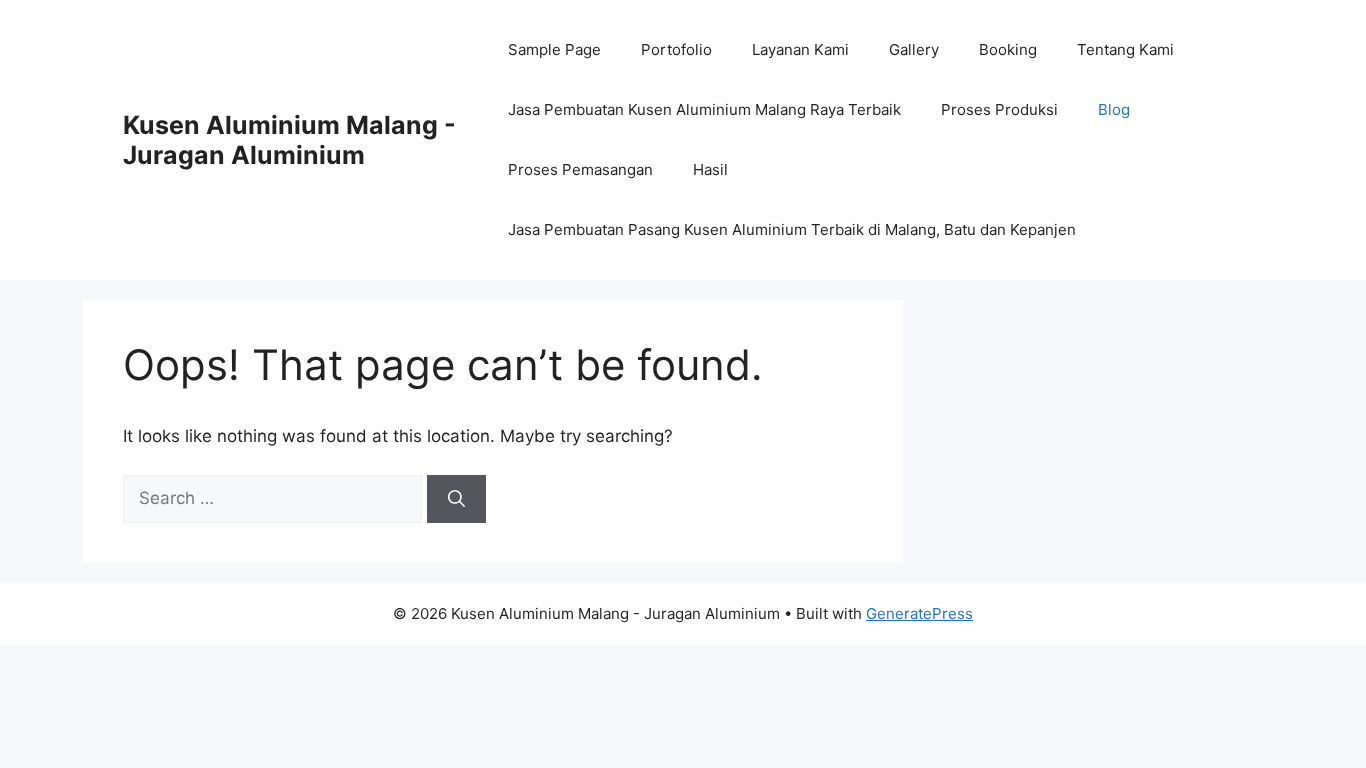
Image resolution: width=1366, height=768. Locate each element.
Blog (1114, 109)
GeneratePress (919, 613)
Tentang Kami (1125, 49)
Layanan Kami (800, 49)
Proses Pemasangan (580, 169)
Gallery (914, 49)
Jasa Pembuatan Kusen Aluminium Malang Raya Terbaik (704, 109)
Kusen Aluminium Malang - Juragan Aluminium (289, 140)
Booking (1008, 49)
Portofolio (676, 49)
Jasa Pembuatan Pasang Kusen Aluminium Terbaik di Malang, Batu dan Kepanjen (792, 229)
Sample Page (554, 49)
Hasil (710, 169)
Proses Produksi (999, 109)
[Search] (456, 499)
